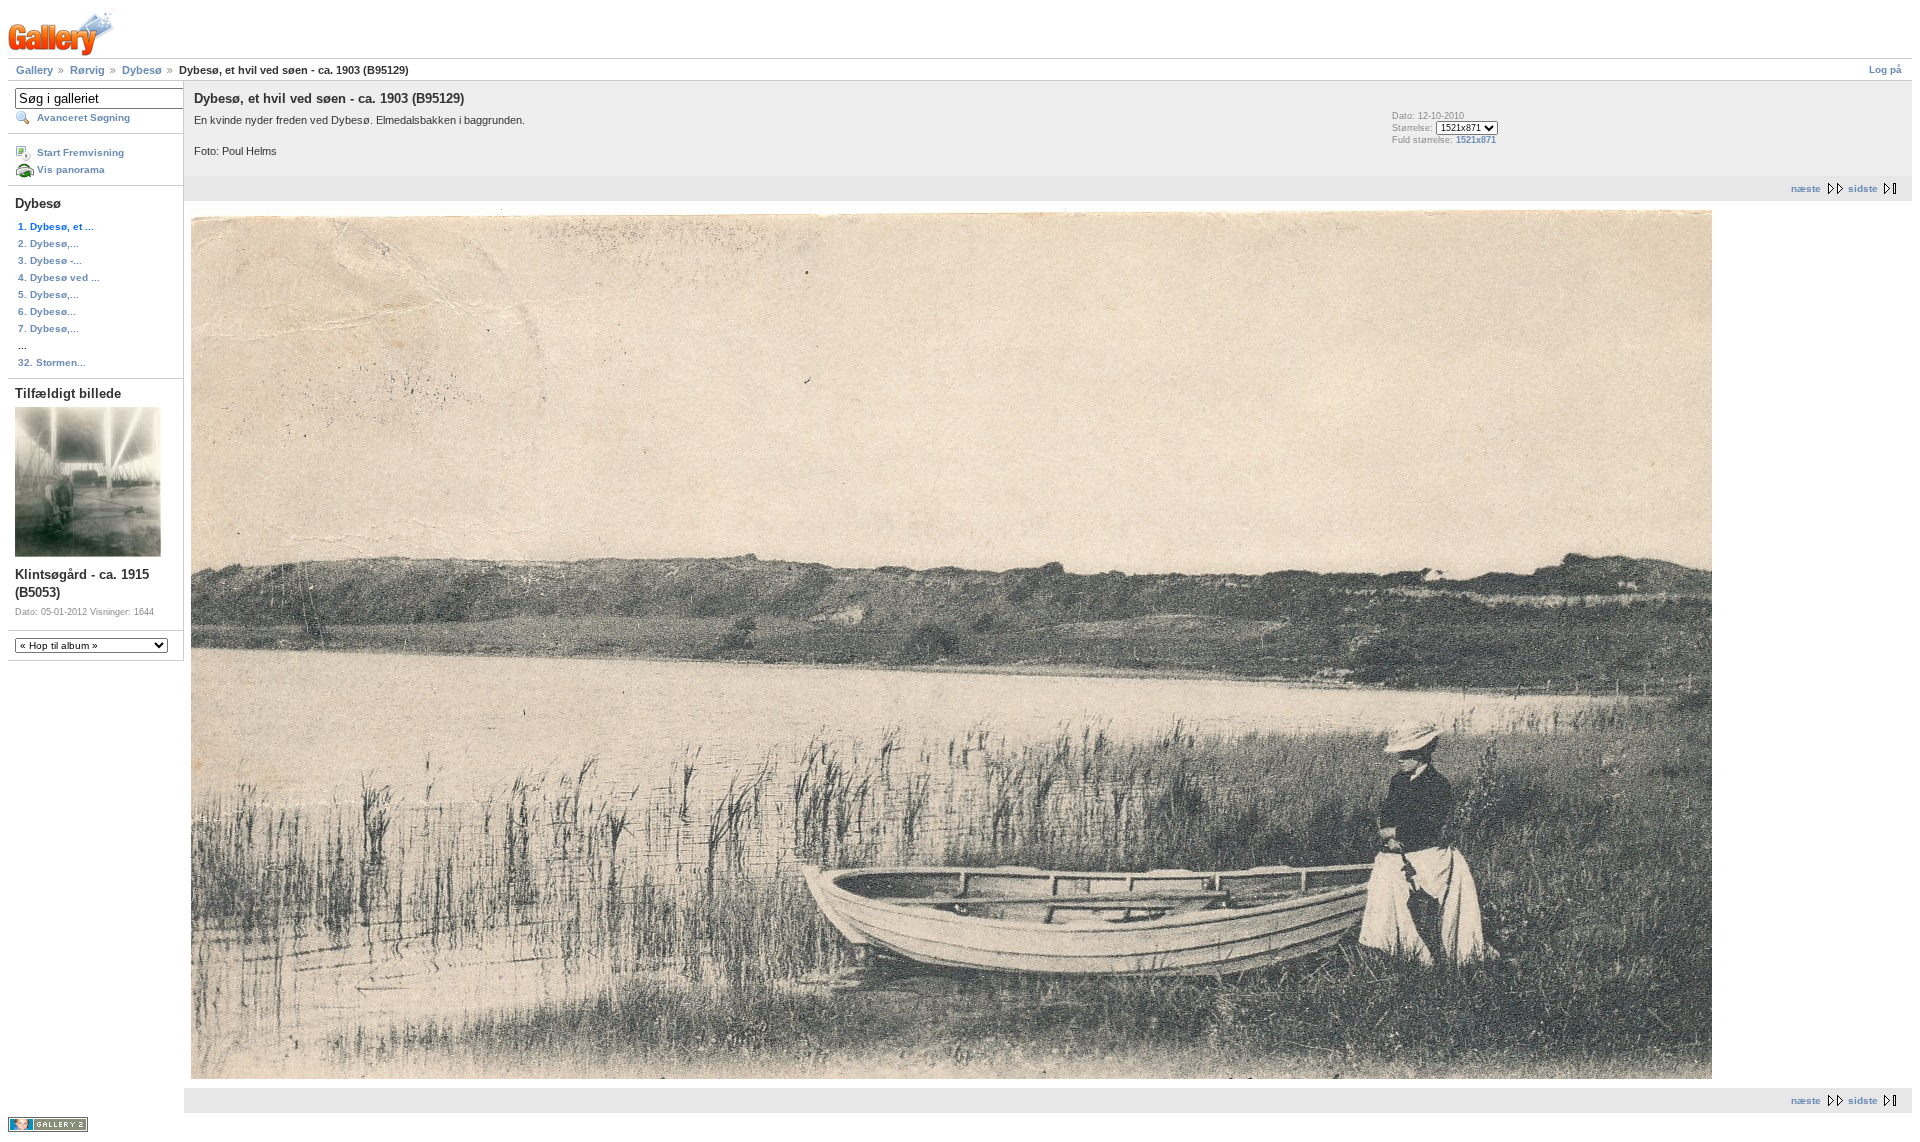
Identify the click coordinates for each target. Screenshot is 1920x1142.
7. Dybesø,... (48, 328)
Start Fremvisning (80, 152)
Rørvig (87, 70)
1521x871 (1476, 140)
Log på (1885, 69)
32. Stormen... (52, 362)
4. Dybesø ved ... (59, 277)
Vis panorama (71, 169)
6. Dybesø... (47, 311)
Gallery (34, 70)
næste (1806, 188)
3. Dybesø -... (50, 260)
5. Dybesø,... (48, 294)
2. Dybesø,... (48, 243)
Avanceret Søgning (83, 117)
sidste (1863, 188)
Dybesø (142, 70)
